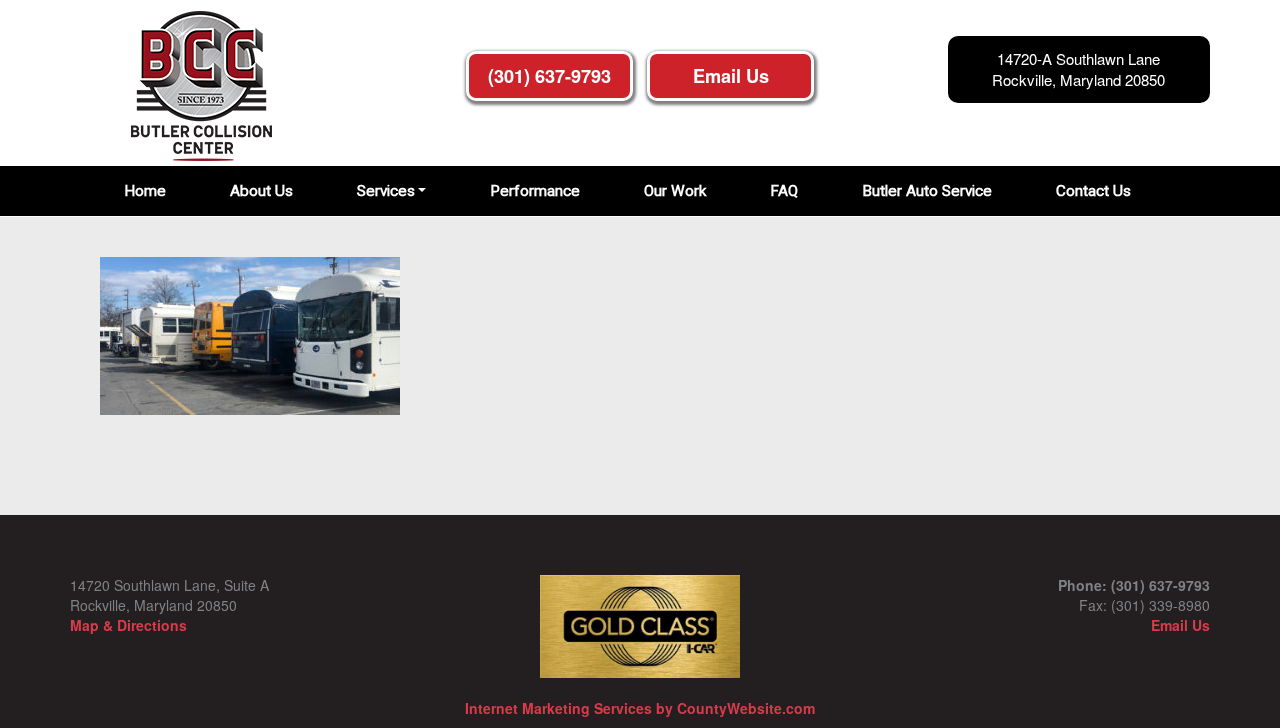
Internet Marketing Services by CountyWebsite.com (640, 708)
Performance (535, 191)
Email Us (731, 76)
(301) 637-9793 (549, 76)
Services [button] (386, 191)
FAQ (784, 191)
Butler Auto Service (927, 191)
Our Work (675, 191)
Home (145, 191)
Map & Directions (128, 625)
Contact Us (1093, 191)
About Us (261, 191)
